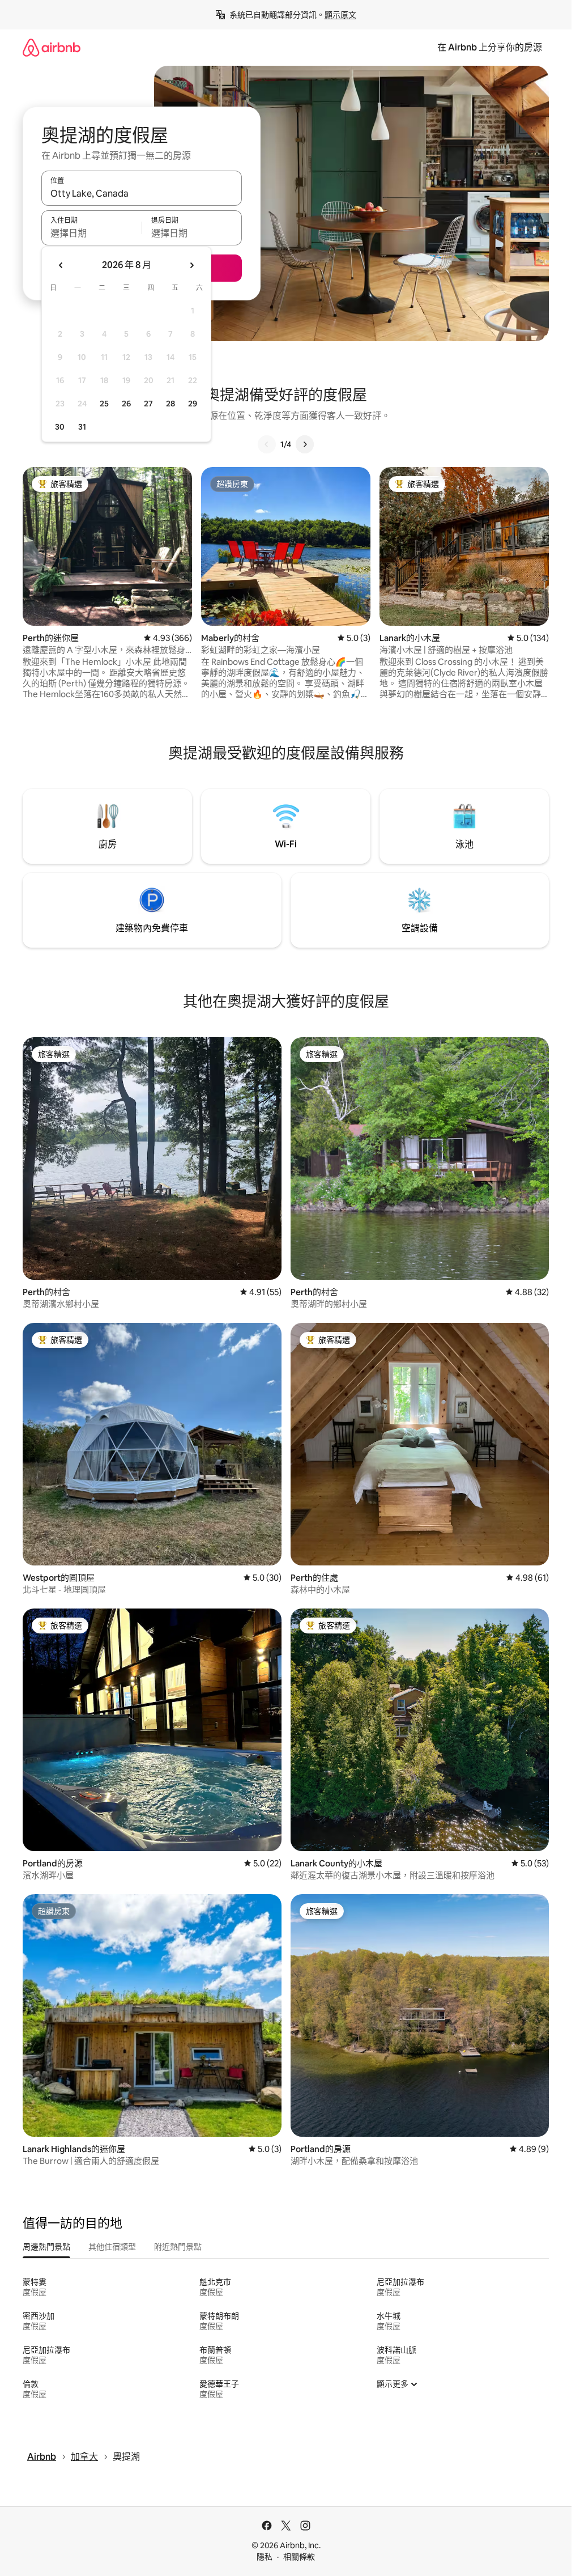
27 (148, 404)
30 (60, 427)
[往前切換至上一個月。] (61, 265)
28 (170, 404)
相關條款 (299, 2557)
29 (193, 404)
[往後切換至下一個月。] (191, 265)
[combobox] (142, 193)
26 (126, 404)
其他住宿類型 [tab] (112, 2247)
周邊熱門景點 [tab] (46, 2247)
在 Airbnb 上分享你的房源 (490, 47)
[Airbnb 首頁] (52, 47)
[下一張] (305, 444)
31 (82, 427)
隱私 (265, 2557)
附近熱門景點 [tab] (178, 2247)
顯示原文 (340, 15)
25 (104, 404)
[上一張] (267, 444)
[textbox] (91, 233)
